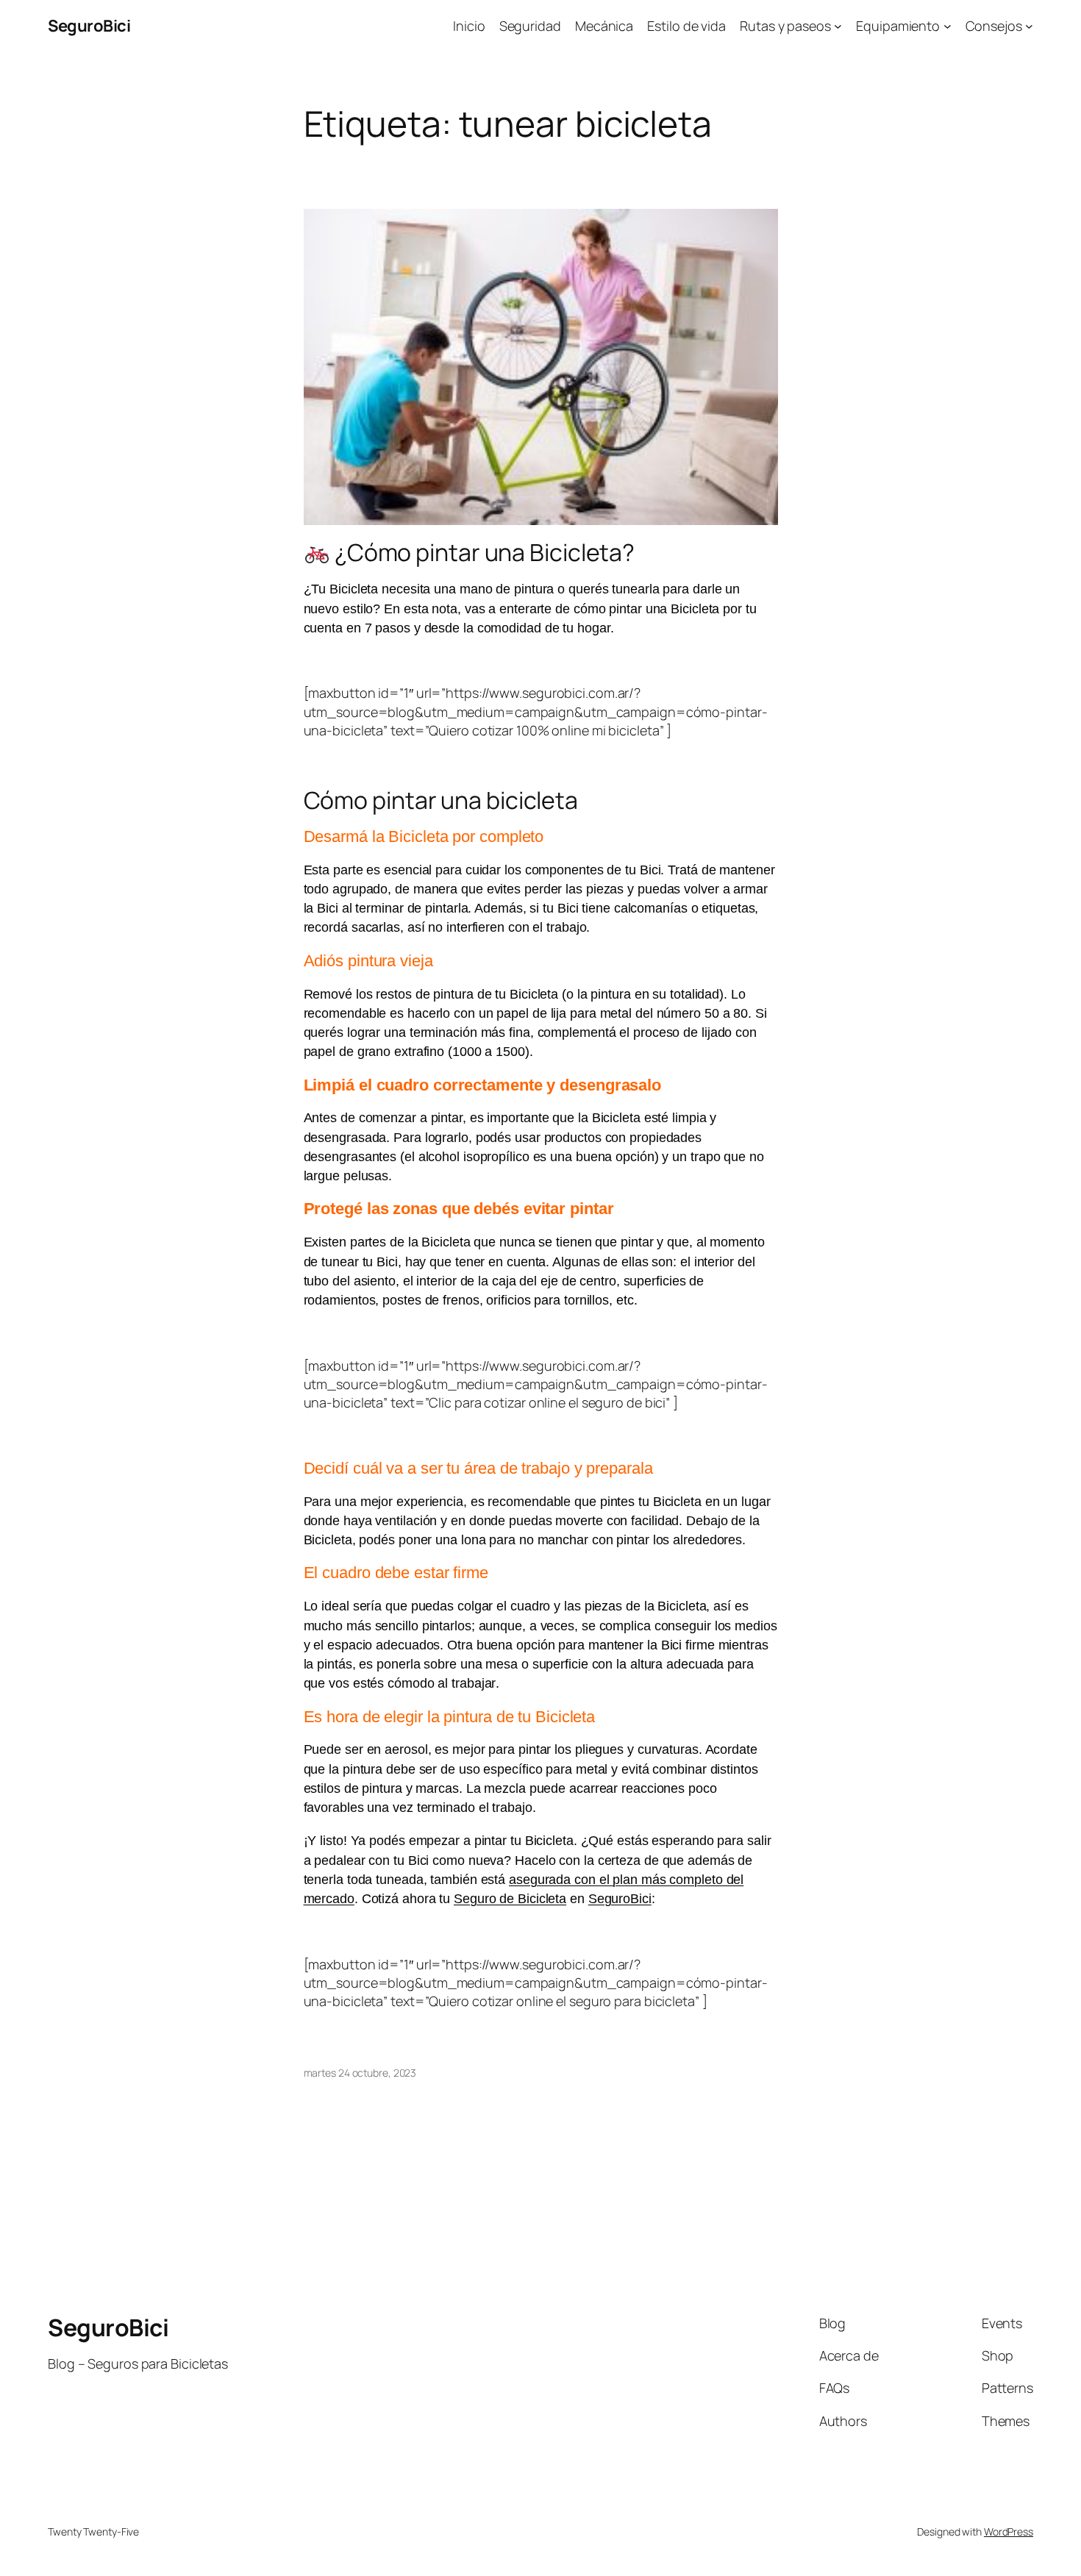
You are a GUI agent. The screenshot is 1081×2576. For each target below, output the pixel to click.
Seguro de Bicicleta (510, 1899)
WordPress (1009, 2532)
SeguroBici (89, 26)
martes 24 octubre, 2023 (360, 2073)
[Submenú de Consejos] (1029, 26)
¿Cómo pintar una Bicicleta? (482, 552)
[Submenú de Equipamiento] (948, 26)
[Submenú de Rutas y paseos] (838, 26)
